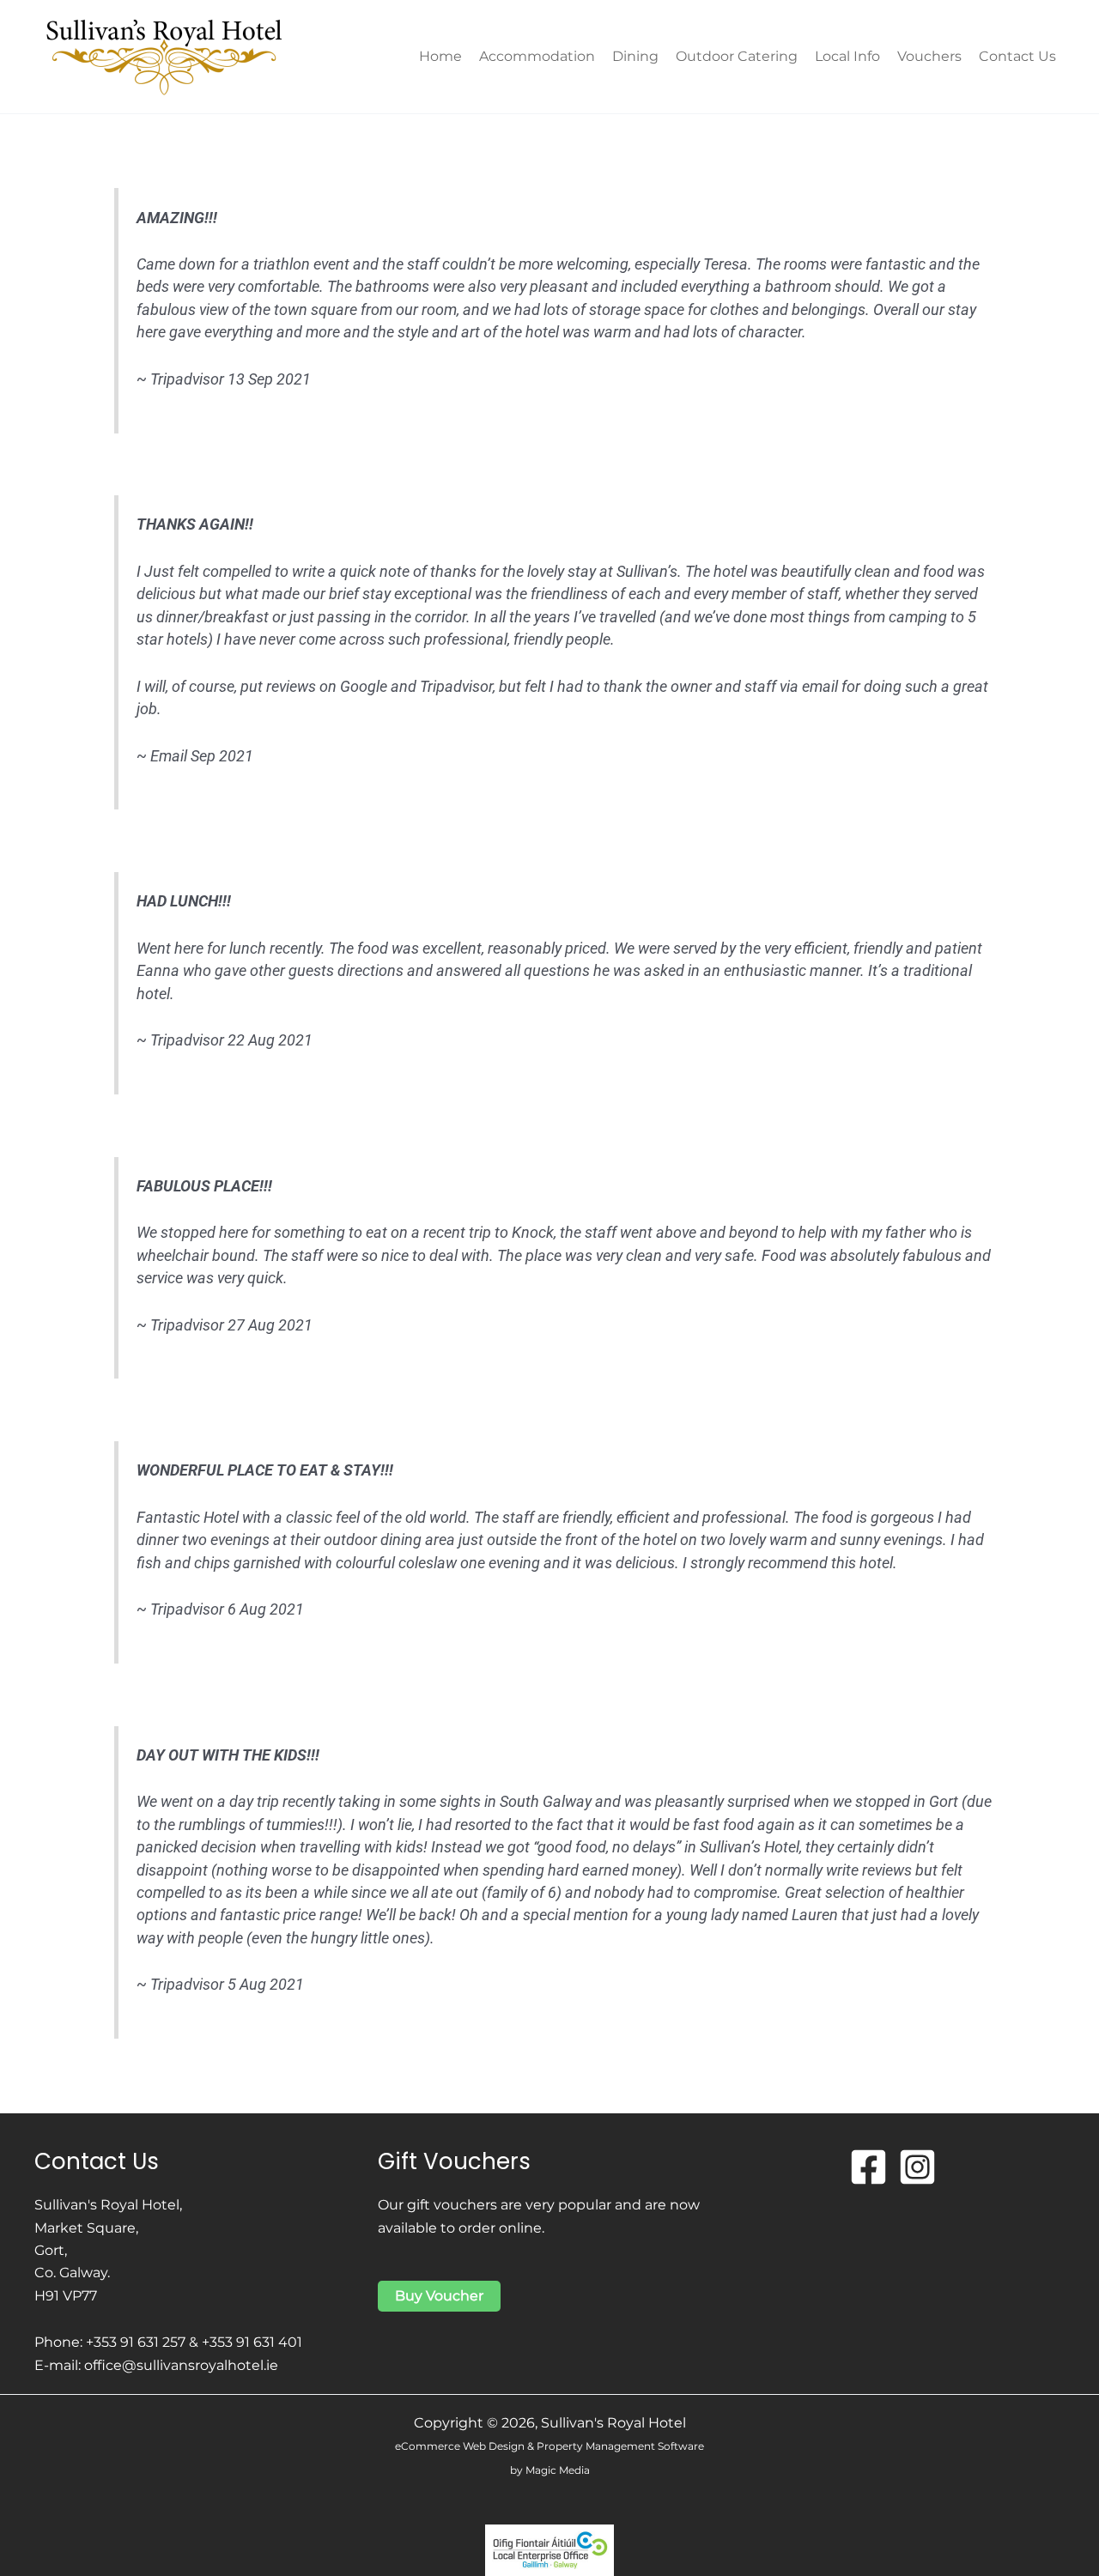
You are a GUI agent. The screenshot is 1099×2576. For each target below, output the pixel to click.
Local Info (847, 56)
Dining (635, 56)
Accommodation (537, 56)
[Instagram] (917, 2167)
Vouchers (929, 56)
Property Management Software (620, 2446)
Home (440, 56)
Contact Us (1017, 56)
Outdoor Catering (737, 56)
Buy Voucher (439, 2296)
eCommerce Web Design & (466, 2446)
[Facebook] (868, 2167)
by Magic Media (550, 2470)
